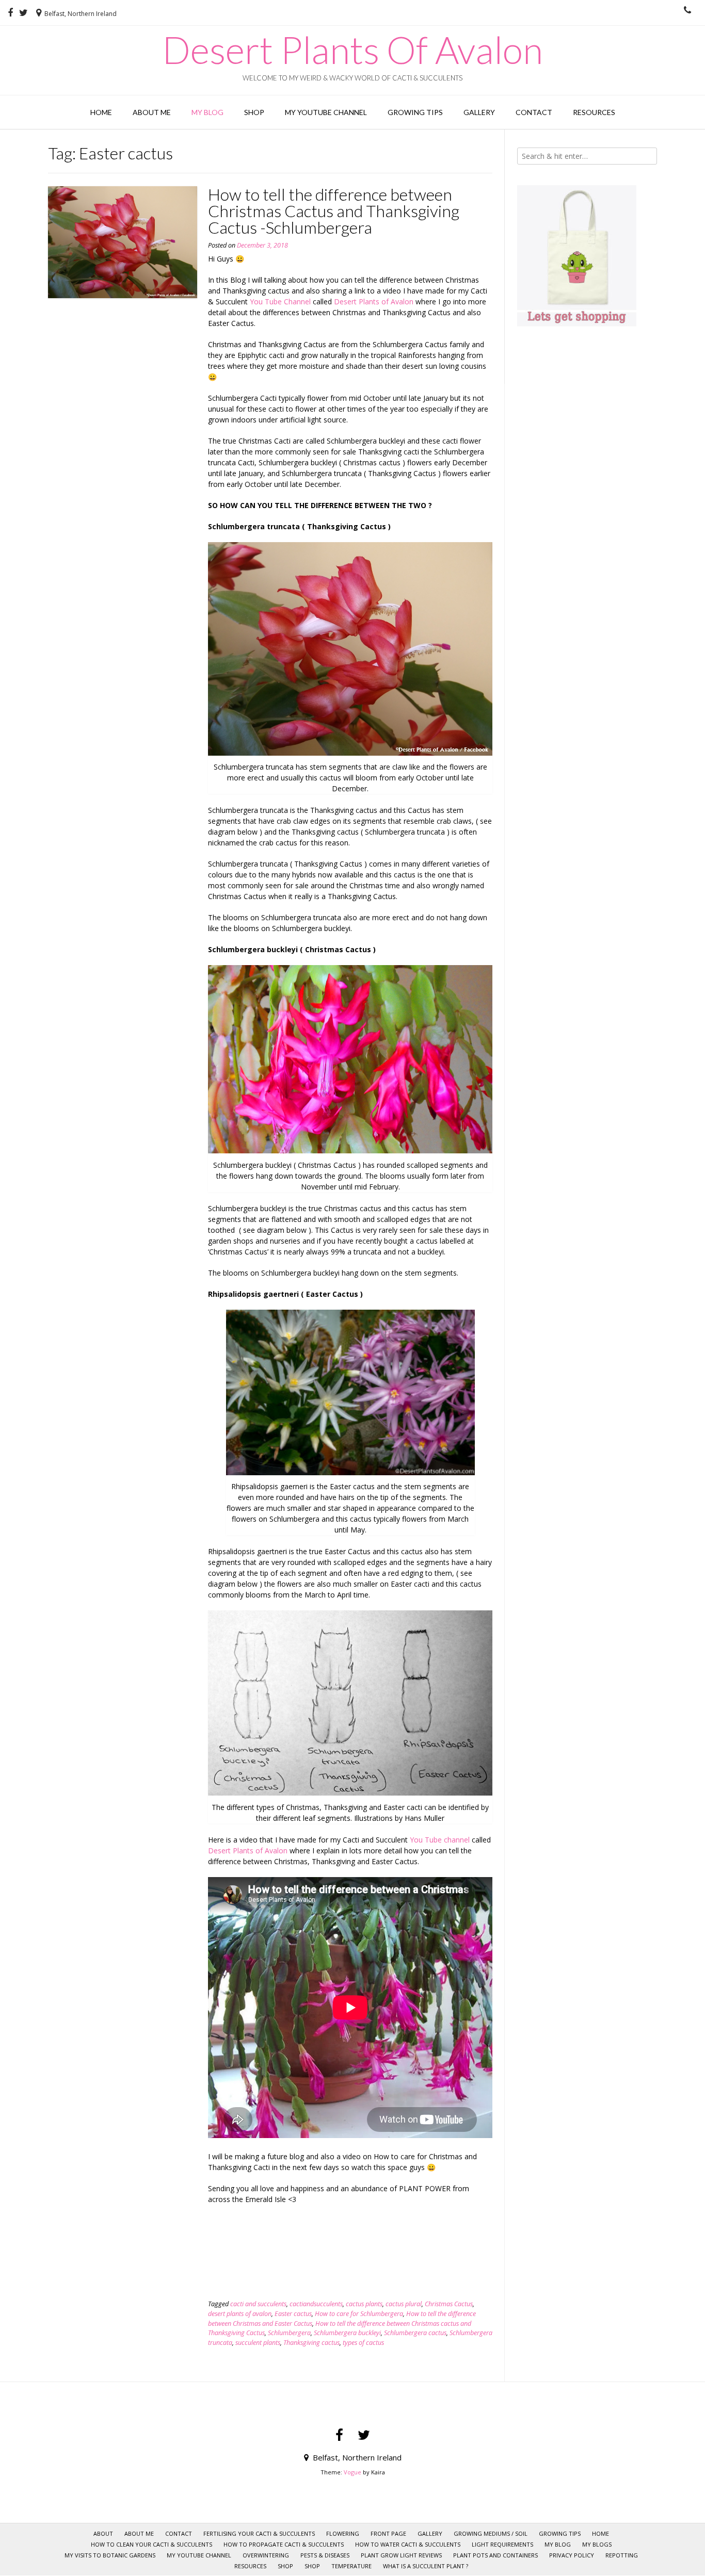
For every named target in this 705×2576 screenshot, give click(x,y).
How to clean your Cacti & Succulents (151, 2544)
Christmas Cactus (449, 2304)
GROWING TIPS (415, 112)
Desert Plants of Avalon (374, 301)
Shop (254, 112)
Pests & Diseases (325, 2555)
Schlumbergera (289, 2333)
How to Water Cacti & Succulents (408, 2544)
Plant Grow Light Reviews (401, 2555)
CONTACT (534, 112)
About (103, 2533)
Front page (388, 2533)
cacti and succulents (258, 2304)
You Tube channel (440, 1840)
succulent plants (258, 2343)
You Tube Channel (280, 301)
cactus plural (404, 2304)
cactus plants (364, 2304)
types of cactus (363, 2343)
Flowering (343, 2533)
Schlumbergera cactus (415, 2333)
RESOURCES (594, 112)
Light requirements (502, 2544)
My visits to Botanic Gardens (110, 2555)
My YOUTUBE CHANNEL (326, 112)
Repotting (622, 2555)
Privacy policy (572, 2555)
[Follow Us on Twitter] (23, 13)
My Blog (207, 112)
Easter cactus (293, 2314)
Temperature (351, 2566)
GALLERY (479, 112)
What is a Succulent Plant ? (426, 2566)
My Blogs (597, 2544)
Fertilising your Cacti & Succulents (259, 2533)
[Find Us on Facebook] (10, 13)
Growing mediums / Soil (491, 2533)
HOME (101, 112)
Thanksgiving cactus (311, 2343)
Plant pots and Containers (495, 2555)
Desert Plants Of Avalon (352, 50)
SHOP (285, 2566)
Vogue (352, 2472)
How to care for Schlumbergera (359, 2314)
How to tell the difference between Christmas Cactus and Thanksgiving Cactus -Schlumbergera (334, 211)
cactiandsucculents (316, 2304)
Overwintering (266, 2555)
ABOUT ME (152, 112)
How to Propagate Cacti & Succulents (284, 2544)
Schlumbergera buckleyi (347, 2333)
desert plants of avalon (240, 2314)
